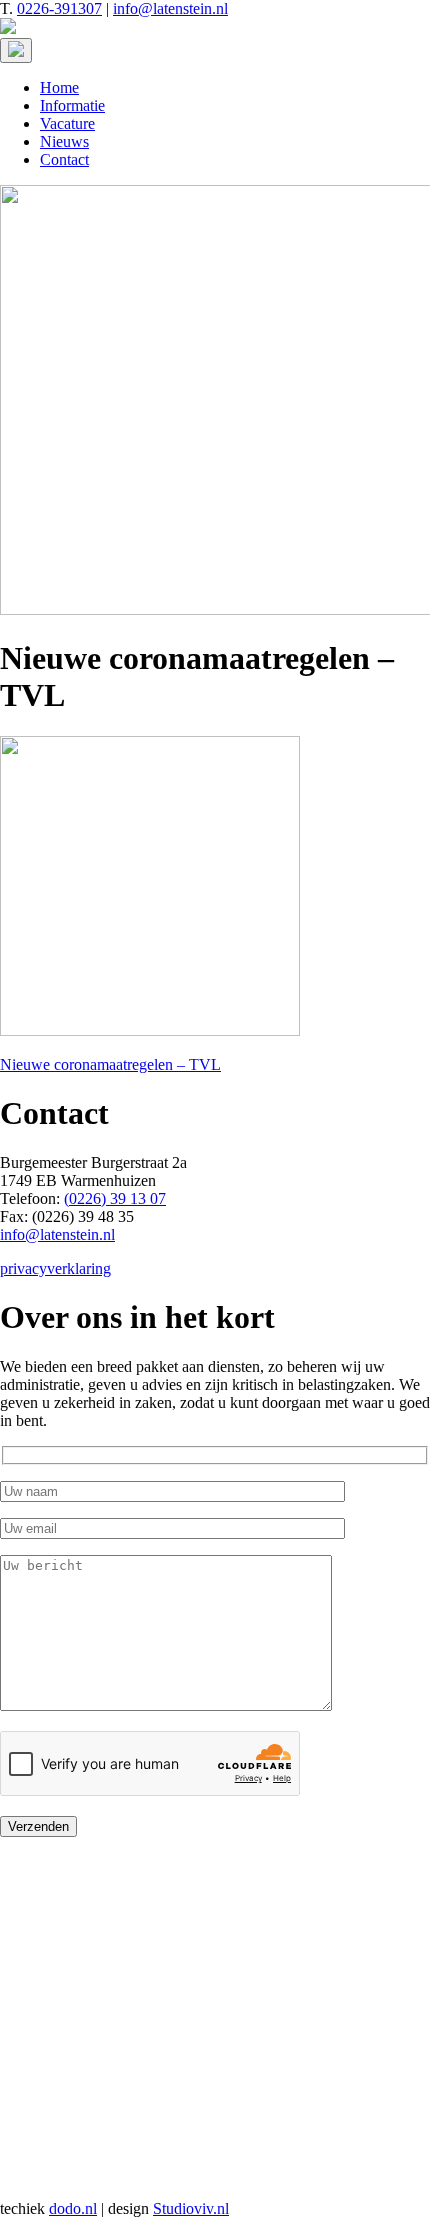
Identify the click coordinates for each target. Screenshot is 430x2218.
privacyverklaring (55, 1268)
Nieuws (64, 141)
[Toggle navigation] (16, 50)
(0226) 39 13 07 (115, 1198)
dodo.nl (73, 2208)
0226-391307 (59, 8)
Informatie (72, 105)
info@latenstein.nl (170, 8)
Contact (64, 159)
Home (59, 87)
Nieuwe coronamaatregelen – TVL (110, 1064)
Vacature (67, 123)
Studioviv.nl (191, 2208)
